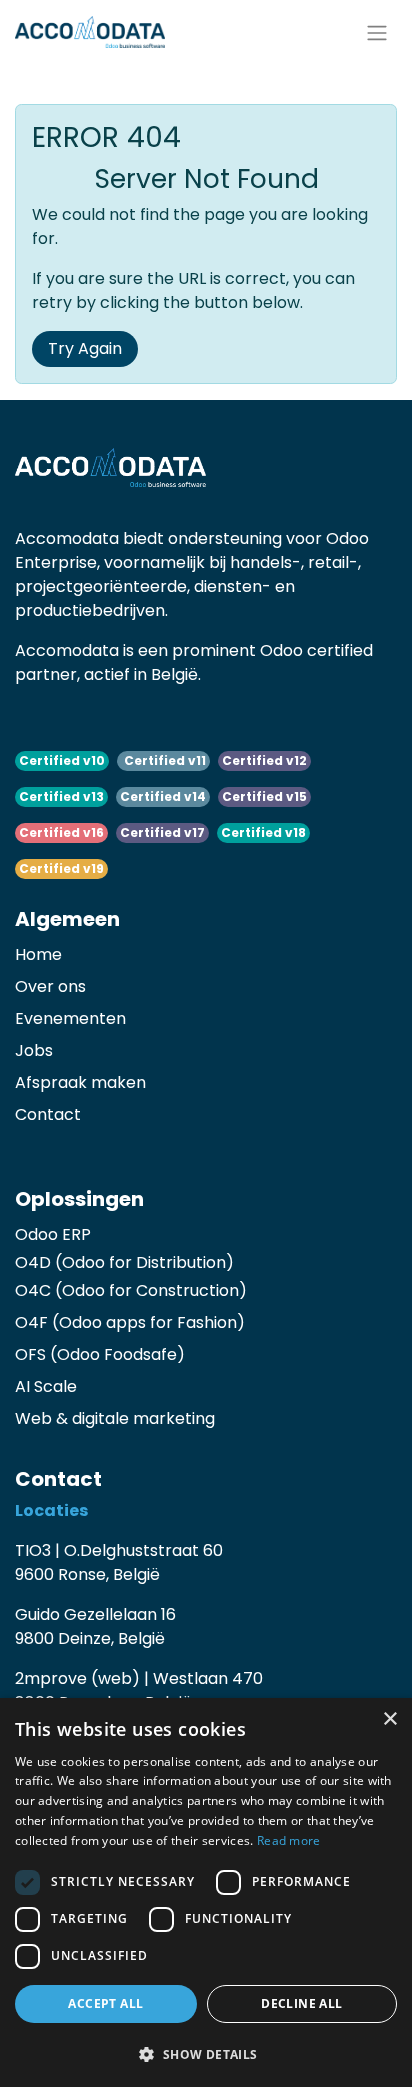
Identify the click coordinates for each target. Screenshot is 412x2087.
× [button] (389, 1719)
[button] (206, 2054)
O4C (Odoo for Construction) (131, 1290)
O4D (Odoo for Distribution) (124, 1262)
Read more (289, 1840)
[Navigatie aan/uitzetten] (377, 32)
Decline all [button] (301, 2003)
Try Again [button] (85, 348)
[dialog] (206, 1892)
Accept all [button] (105, 2003)
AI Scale (46, 1386)
